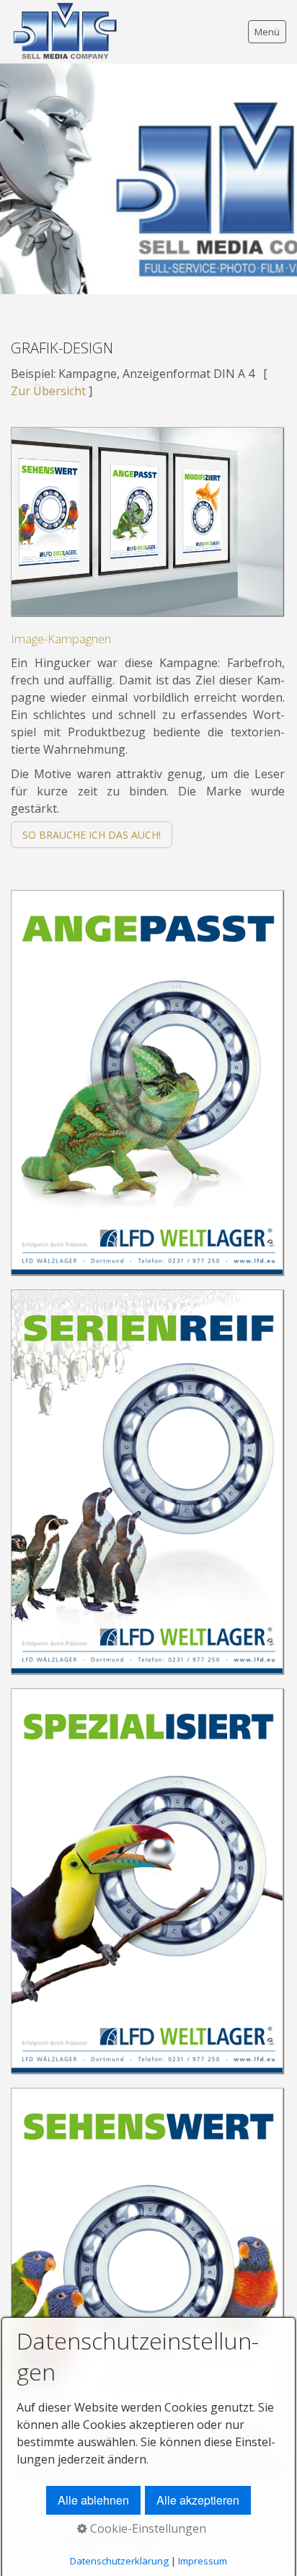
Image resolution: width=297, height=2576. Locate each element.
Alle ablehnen (93, 2500)
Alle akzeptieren (198, 2500)
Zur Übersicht (48, 391)
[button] (92, 835)
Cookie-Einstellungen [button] (147, 2528)
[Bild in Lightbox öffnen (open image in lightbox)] (147, 521)
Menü (267, 32)
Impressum (203, 2561)
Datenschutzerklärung (119, 2561)
